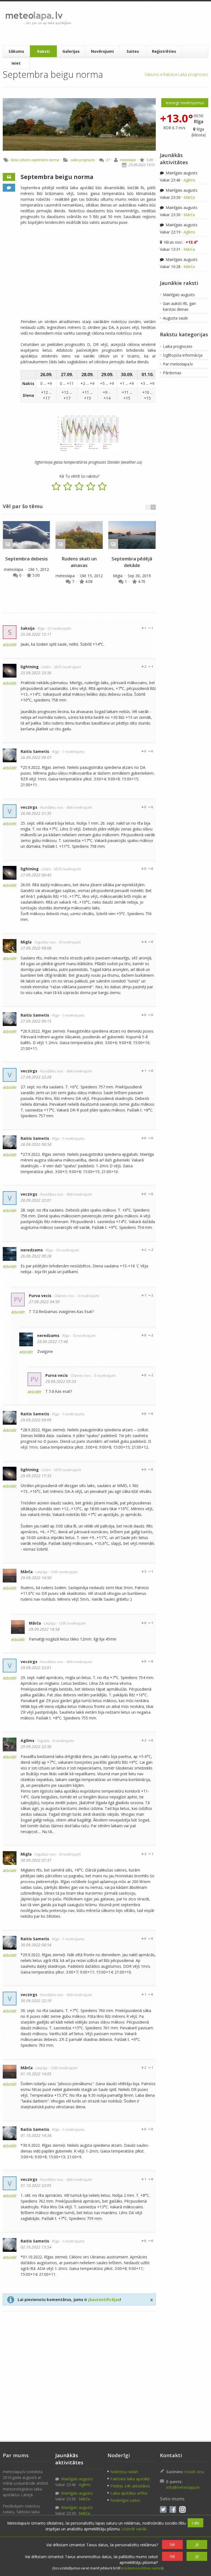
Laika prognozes (193, 74)
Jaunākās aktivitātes (174, 159)
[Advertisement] (140, 23)
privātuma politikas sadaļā (142, 2568)
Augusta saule (175, 318)
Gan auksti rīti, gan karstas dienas (179, 306)
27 (108, 160)
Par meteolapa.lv (178, 364)
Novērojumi (102, 51)
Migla (118, 576)
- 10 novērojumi (66, 1250)
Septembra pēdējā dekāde (132, 562)
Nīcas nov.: (180, 242)
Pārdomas (172, 373)
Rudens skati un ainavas (79, 562)
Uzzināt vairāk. (134, 2529)
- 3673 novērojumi (66, 667)
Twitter (163, 2509)
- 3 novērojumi (88, 1296)
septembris (40, 160)
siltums (25, 160)
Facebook (173, 2509)
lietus (15, 160)
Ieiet (16, 63)
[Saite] (26, 535)
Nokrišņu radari (124, 2472)
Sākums (16, 51)
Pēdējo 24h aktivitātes (130, 2486)
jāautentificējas (104, 2300)
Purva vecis (40, 1296)
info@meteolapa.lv (183, 2487)
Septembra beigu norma (57, 177)
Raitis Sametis (35, 751)
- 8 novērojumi (69, 942)
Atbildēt (10, 645)
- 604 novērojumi (78, 807)
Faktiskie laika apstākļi (130, 2479)
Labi (195, 2523)
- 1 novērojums (72, 752)
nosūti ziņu (194, 2472)
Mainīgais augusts (181, 173)
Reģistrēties (164, 51)
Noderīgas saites (125, 2500)
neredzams (32, 1250)
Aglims (27, 1740)
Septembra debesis (27, 559)
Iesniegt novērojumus (185, 103)
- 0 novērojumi (62, 1741)
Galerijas (71, 51)
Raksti (43, 51)
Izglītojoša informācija (183, 355)
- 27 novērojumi (58, 628)
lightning (30, 667)
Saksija (28, 628)
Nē (172, 2545)
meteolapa (128, 160)
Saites (133, 51)
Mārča (27, 1572)
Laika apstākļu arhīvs (129, 2493)
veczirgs (29, 807)
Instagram (182, 2509)
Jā (197, 2545)
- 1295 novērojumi (63, 1572)
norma (54, 160)
